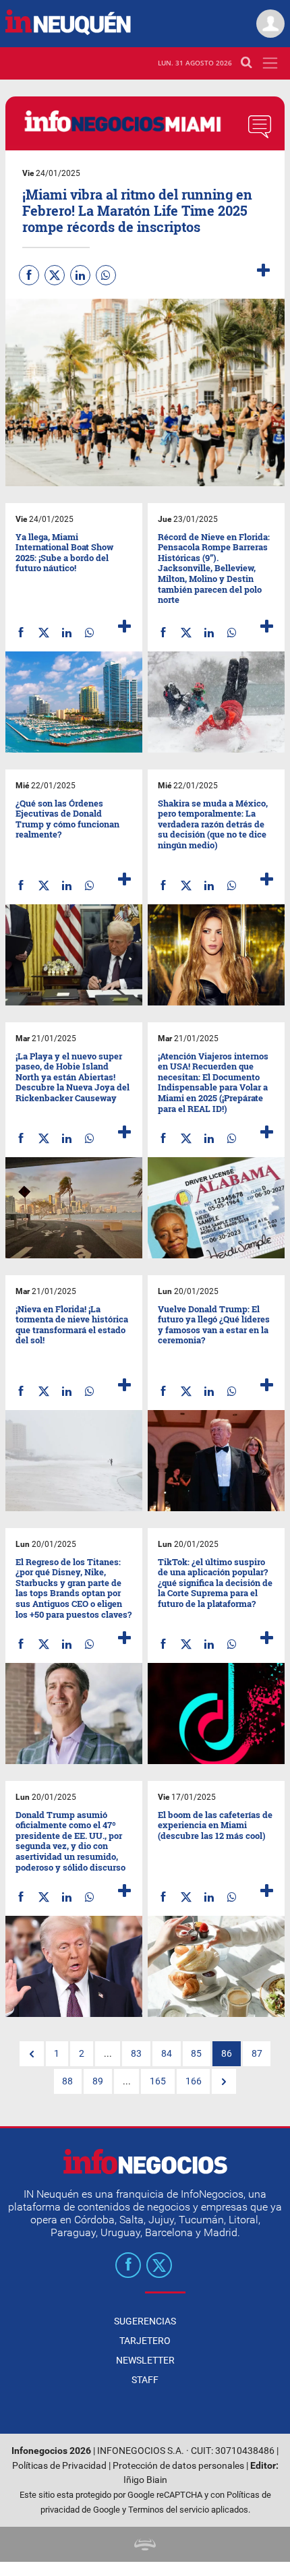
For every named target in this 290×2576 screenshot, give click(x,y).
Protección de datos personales (178, 2466)
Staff (145, 2380)
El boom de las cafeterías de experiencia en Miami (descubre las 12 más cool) (215, 1825)
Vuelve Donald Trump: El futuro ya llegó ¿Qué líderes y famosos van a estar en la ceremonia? (214, 1325)
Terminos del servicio (169, 2510)
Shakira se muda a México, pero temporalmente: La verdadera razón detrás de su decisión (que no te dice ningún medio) (213, 824)
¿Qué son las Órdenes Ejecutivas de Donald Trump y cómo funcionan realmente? (67, 819)
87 (257, 2054)
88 (67, 2081)
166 (194, 2081)
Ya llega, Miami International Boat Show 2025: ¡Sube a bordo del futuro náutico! (64, 553)
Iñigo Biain (145, 2480)
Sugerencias (145, 2321)
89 (98, 2081)
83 (136, 2054)
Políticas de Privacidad (59, 2466)
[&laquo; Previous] (32, 2054)
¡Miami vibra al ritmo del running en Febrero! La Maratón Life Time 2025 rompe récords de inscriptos (137, 210)
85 (196, 2054)
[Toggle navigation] (270, 63)
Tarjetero (145, 2341)
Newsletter (145, 2360)
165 (158, 2081)
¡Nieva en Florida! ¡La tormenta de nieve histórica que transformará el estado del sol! (72, 1325)
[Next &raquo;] (224, 2082)
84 (167, 2054)
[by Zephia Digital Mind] (145, 2544)
